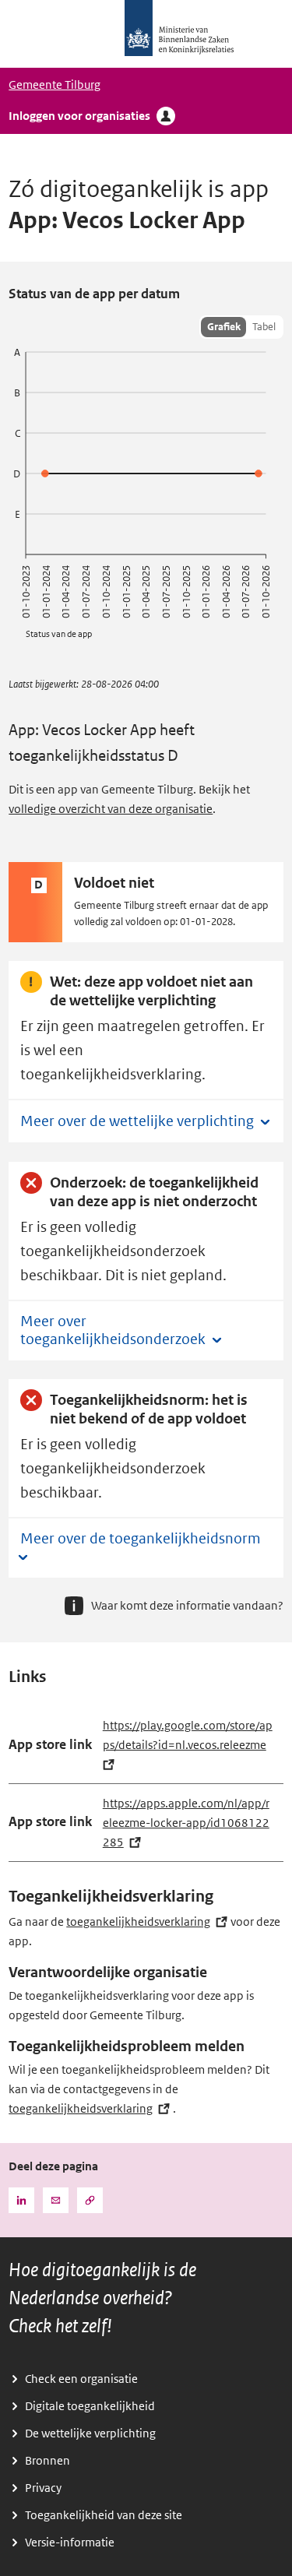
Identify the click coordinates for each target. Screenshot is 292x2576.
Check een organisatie (81, 2379)
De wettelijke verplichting (90, 2433)
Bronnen (47, 2461)
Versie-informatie (70, 2543)
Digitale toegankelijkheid (90, 2406)
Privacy (43, 2488)
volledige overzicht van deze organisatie (111, 809)
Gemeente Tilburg (55, 85)
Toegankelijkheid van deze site (104, 2515)
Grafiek (224, 327)
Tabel (264, 327)
